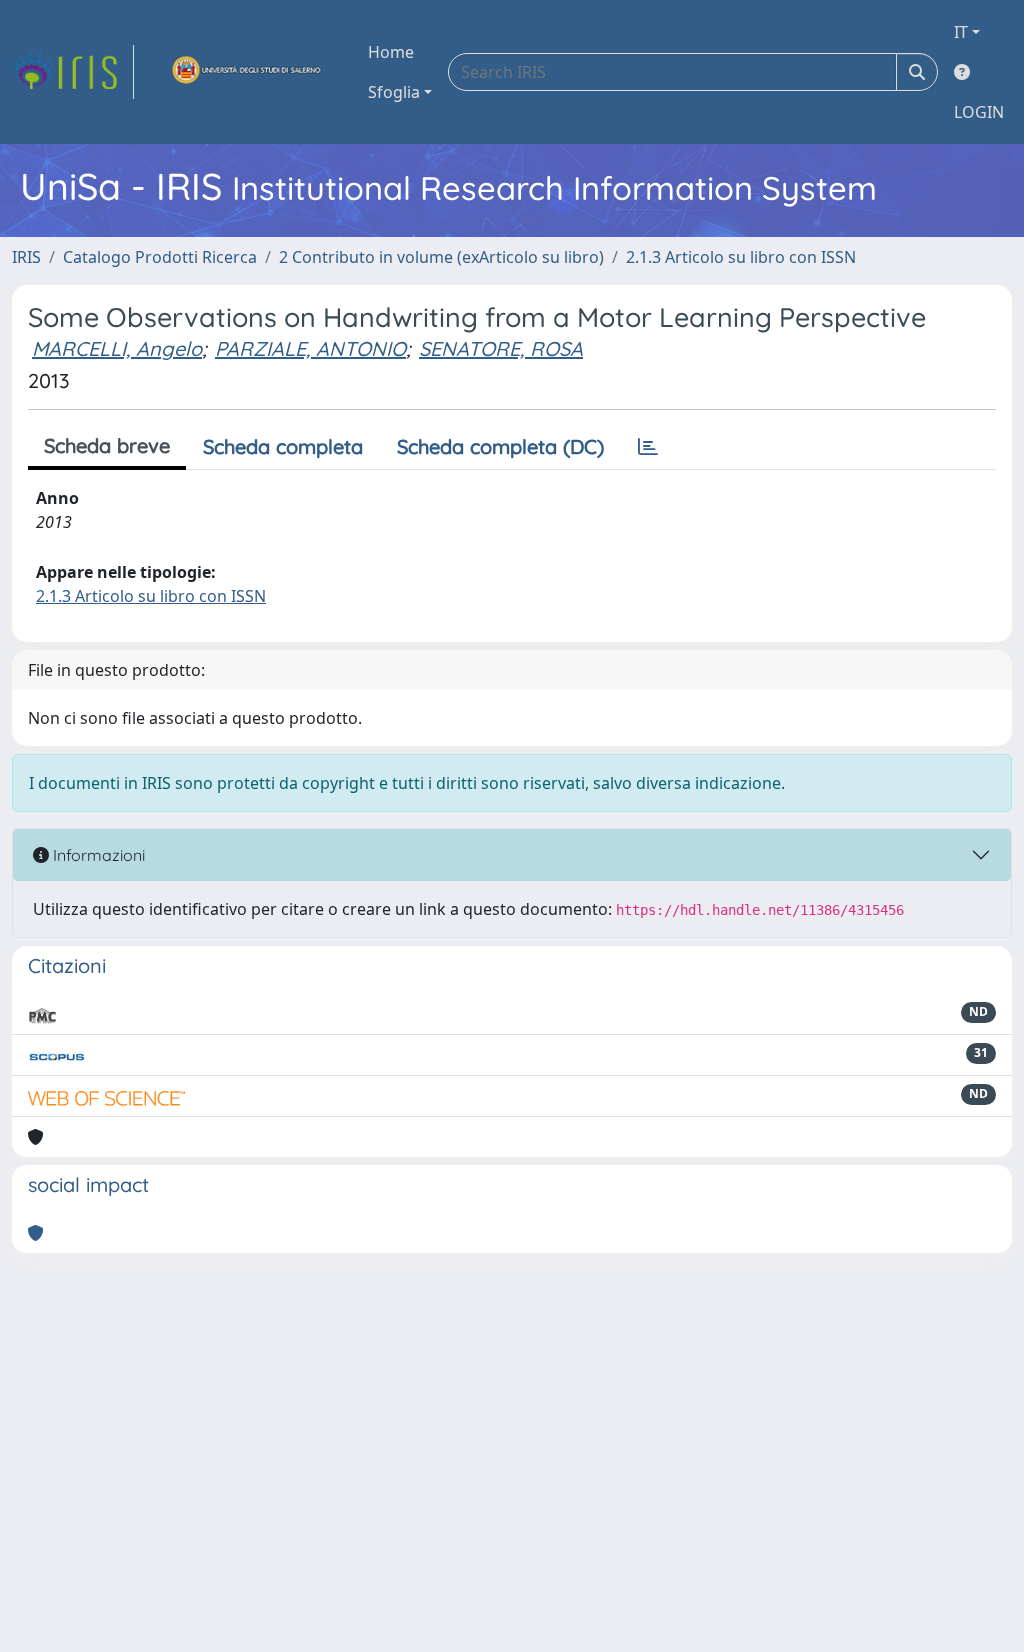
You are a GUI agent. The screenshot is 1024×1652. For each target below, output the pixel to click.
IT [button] (961, 32)
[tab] (648, 447)
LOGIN (979, 112)
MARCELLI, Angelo (117, 348)
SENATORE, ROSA (501, 348)
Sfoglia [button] (394, 92)
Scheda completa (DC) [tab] (500, 446)
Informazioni (97, 855)
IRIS (26, 257)
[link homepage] (73, 72)
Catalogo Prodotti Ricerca (160, 257)
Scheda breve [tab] (107, 445)
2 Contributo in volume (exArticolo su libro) (441, 257)
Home (391, 52)
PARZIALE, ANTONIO (310, 348)
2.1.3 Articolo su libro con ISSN (741, 257)
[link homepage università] (247, 72)
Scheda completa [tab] (283, 446)
